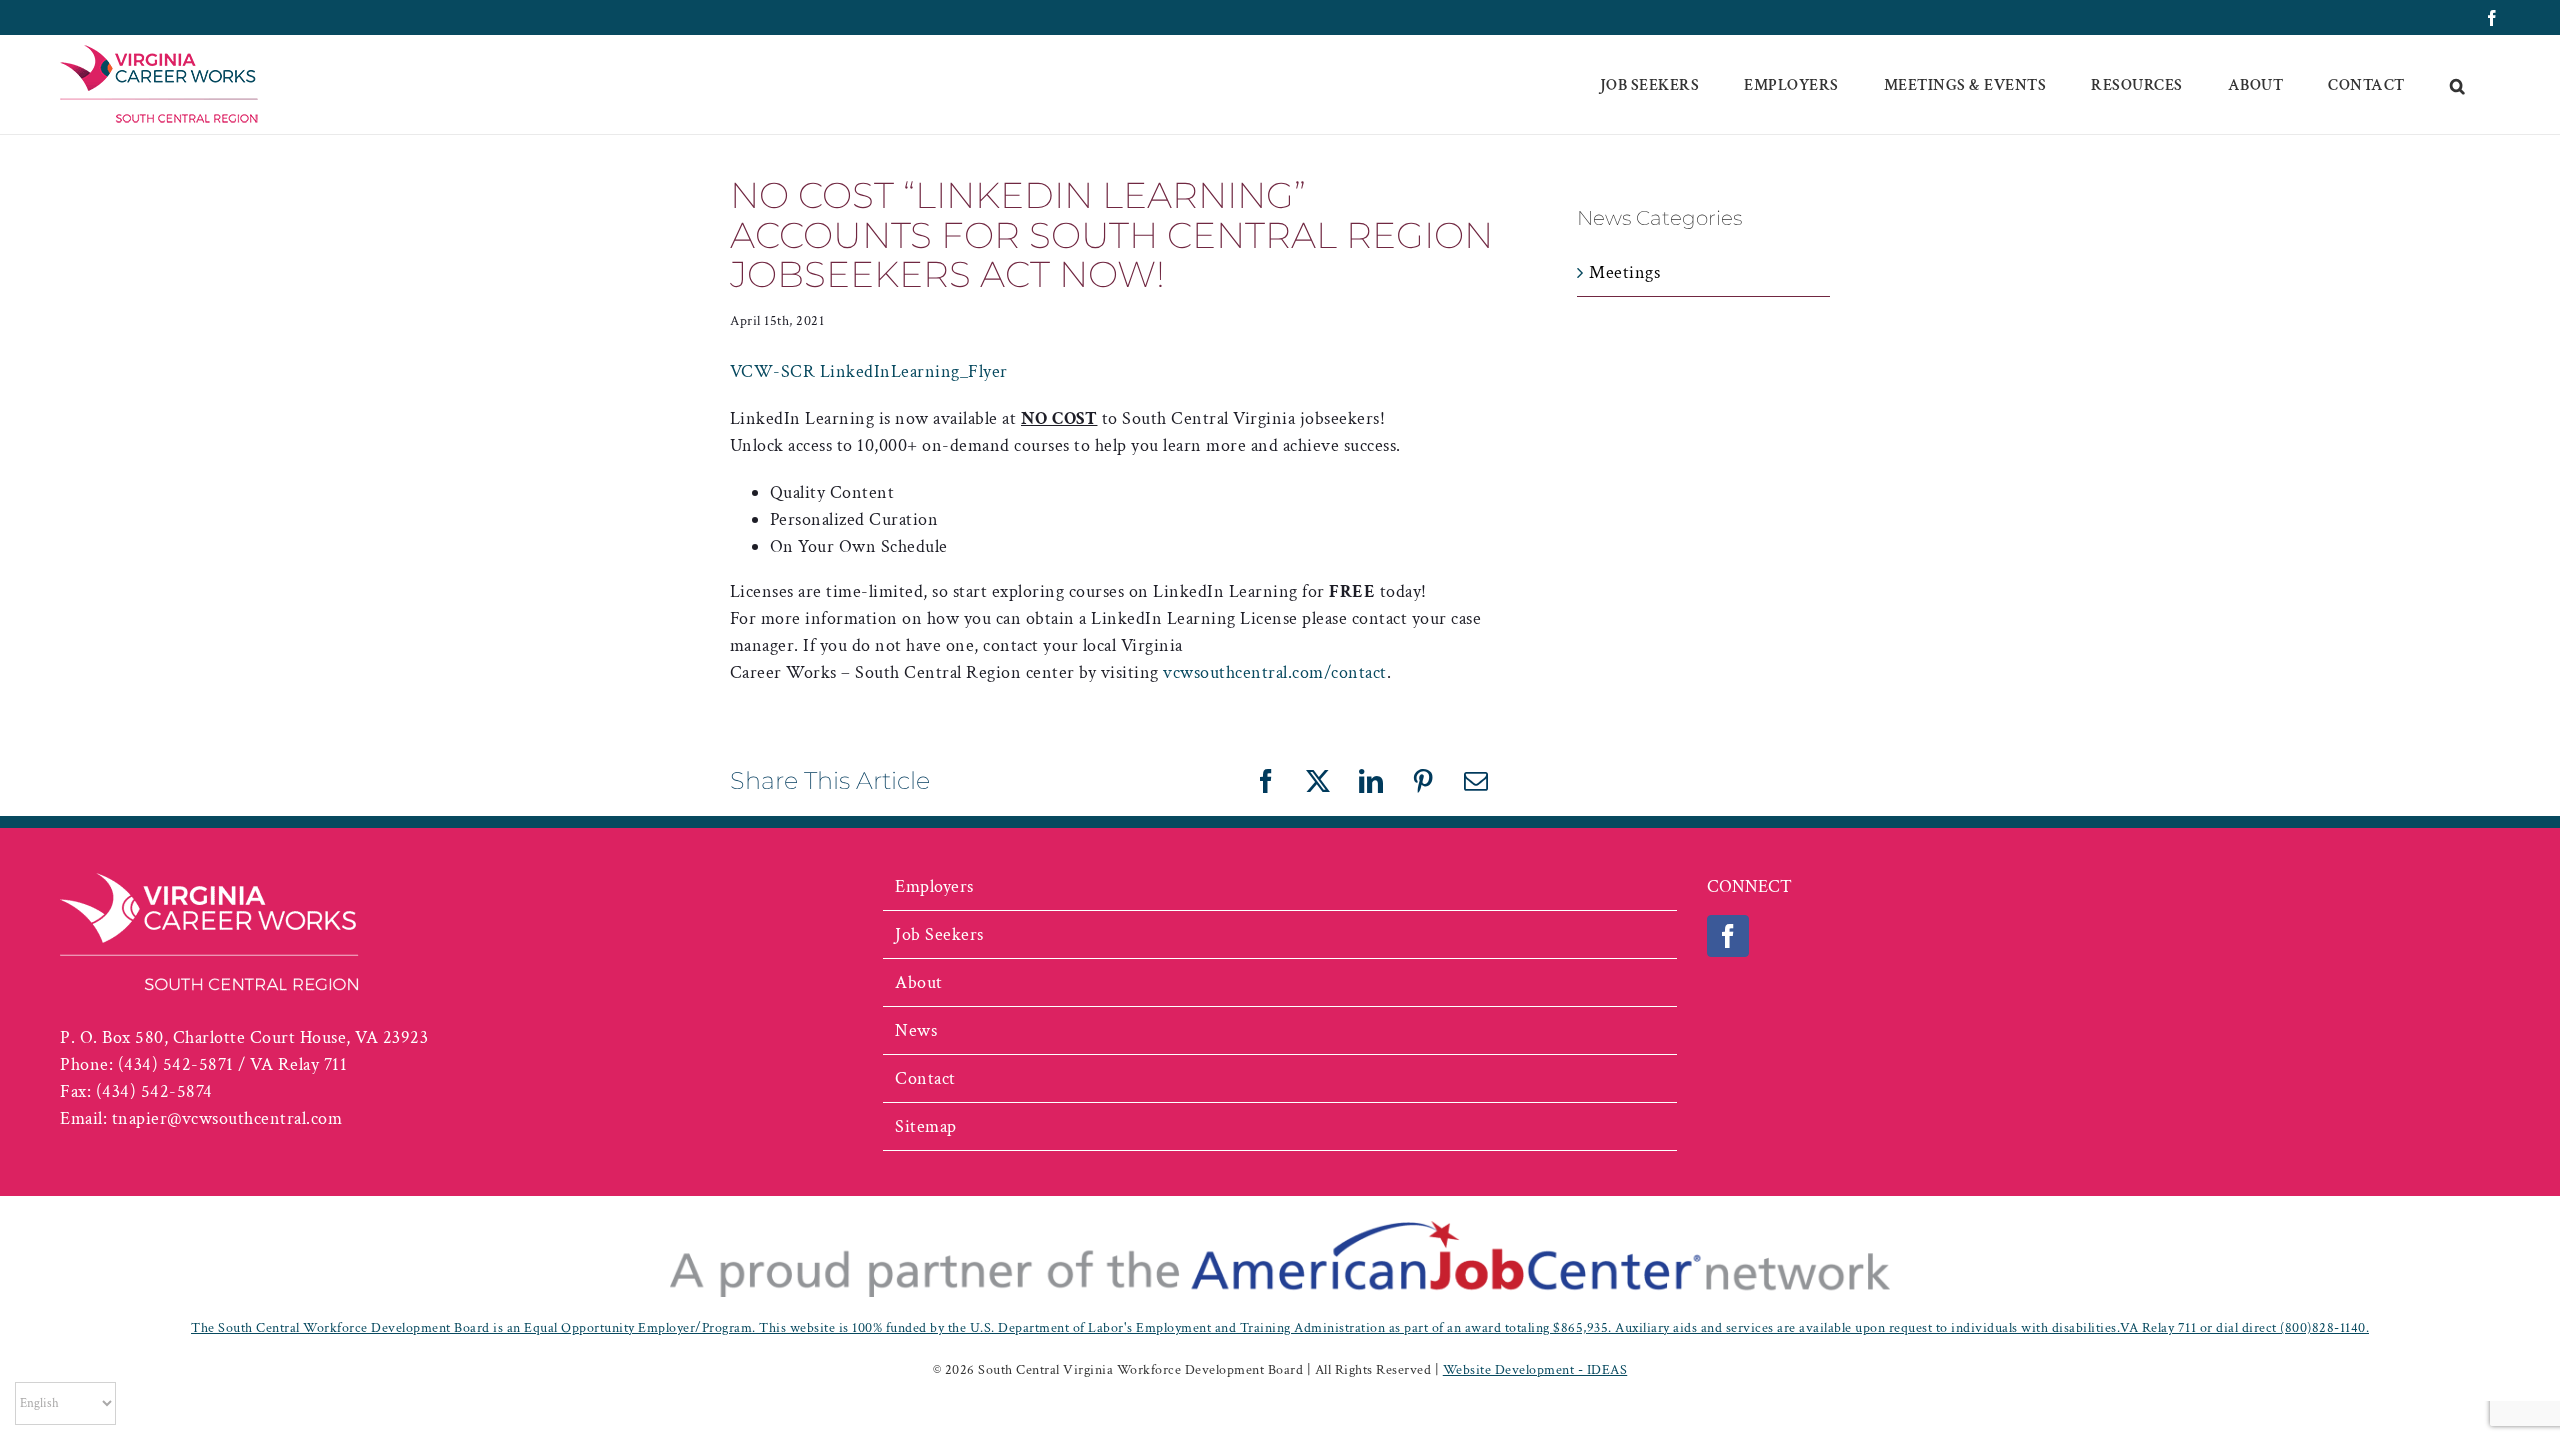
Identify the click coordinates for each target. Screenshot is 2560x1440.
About (919, 982)
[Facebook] (1728, 936)
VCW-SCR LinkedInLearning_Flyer (869, 371)
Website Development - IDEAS (1535, 1370)
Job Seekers (939, 934)
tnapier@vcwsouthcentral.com (227, 1118)
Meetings (1624, 272)
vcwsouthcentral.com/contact (1275, 672)
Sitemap (926, 1126)
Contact (925, 1078)
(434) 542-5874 (154, 1091)
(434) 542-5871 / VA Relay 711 (233, 1064)
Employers (934, 886)
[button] (2458, 85)
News (916, 1030)
